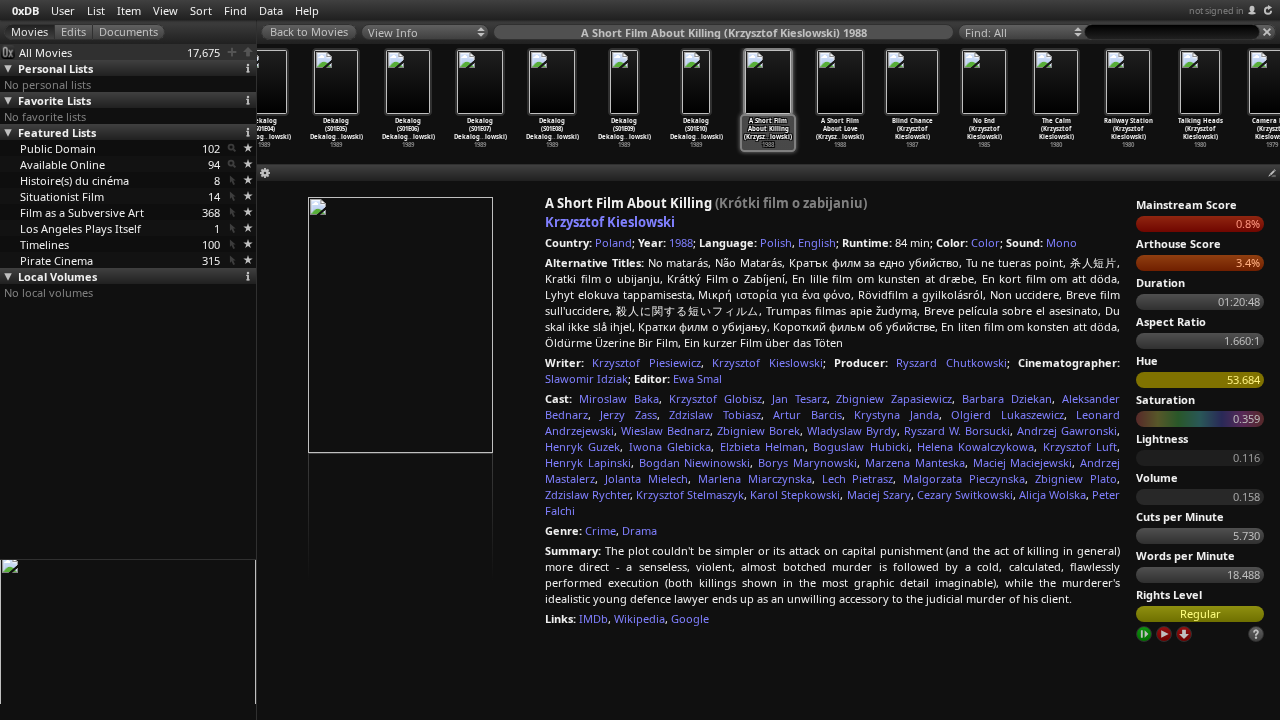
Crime (600, 530)
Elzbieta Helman (762, 446)
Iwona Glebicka (670, 446)
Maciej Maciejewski (1023, 462)
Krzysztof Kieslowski (610, 222)
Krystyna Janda (896, 414)
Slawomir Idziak (586, 378)
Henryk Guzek (582, 446)
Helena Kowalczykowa (975, 446)
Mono (1061, 242)
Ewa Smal (697, 378)
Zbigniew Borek (758, 430)
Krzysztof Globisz (715, 398)
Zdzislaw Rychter (587, 494)
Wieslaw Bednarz (665, 430)
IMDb (593, 618)
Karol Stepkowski (795, 494)
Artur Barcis (807, 414)
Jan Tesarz (799, 398)
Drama (639, 530)
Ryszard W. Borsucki (957, 430)
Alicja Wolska (1052, 494)
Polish (776, 242)
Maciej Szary (879, 494)
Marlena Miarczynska (755, 478)
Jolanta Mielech (646, 478)
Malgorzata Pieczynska (964, 478)
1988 (681, 242)
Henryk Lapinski (588, 462)
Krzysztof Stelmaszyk (690, 494)
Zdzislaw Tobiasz (714, 414)
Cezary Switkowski (965, 494)
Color (985, 242)
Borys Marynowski (807, 462)
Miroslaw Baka (619, 398)
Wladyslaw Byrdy (852, 430)
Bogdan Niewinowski (695, 462)
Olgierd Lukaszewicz (1007, 414)
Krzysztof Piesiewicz (646, 362)
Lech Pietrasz (858, 478)
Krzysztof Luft (1080, 446)
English (817, 242)
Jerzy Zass (628, 414)
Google (690, 618)
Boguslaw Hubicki (860, 446)
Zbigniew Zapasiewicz (894, 398)
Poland (613, 242)
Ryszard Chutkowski (951, 362)
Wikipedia (639, 618)
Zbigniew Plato (1076, 478)
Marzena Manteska (915, 462)
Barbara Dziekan (1007, 398)
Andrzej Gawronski (1067, 430)
